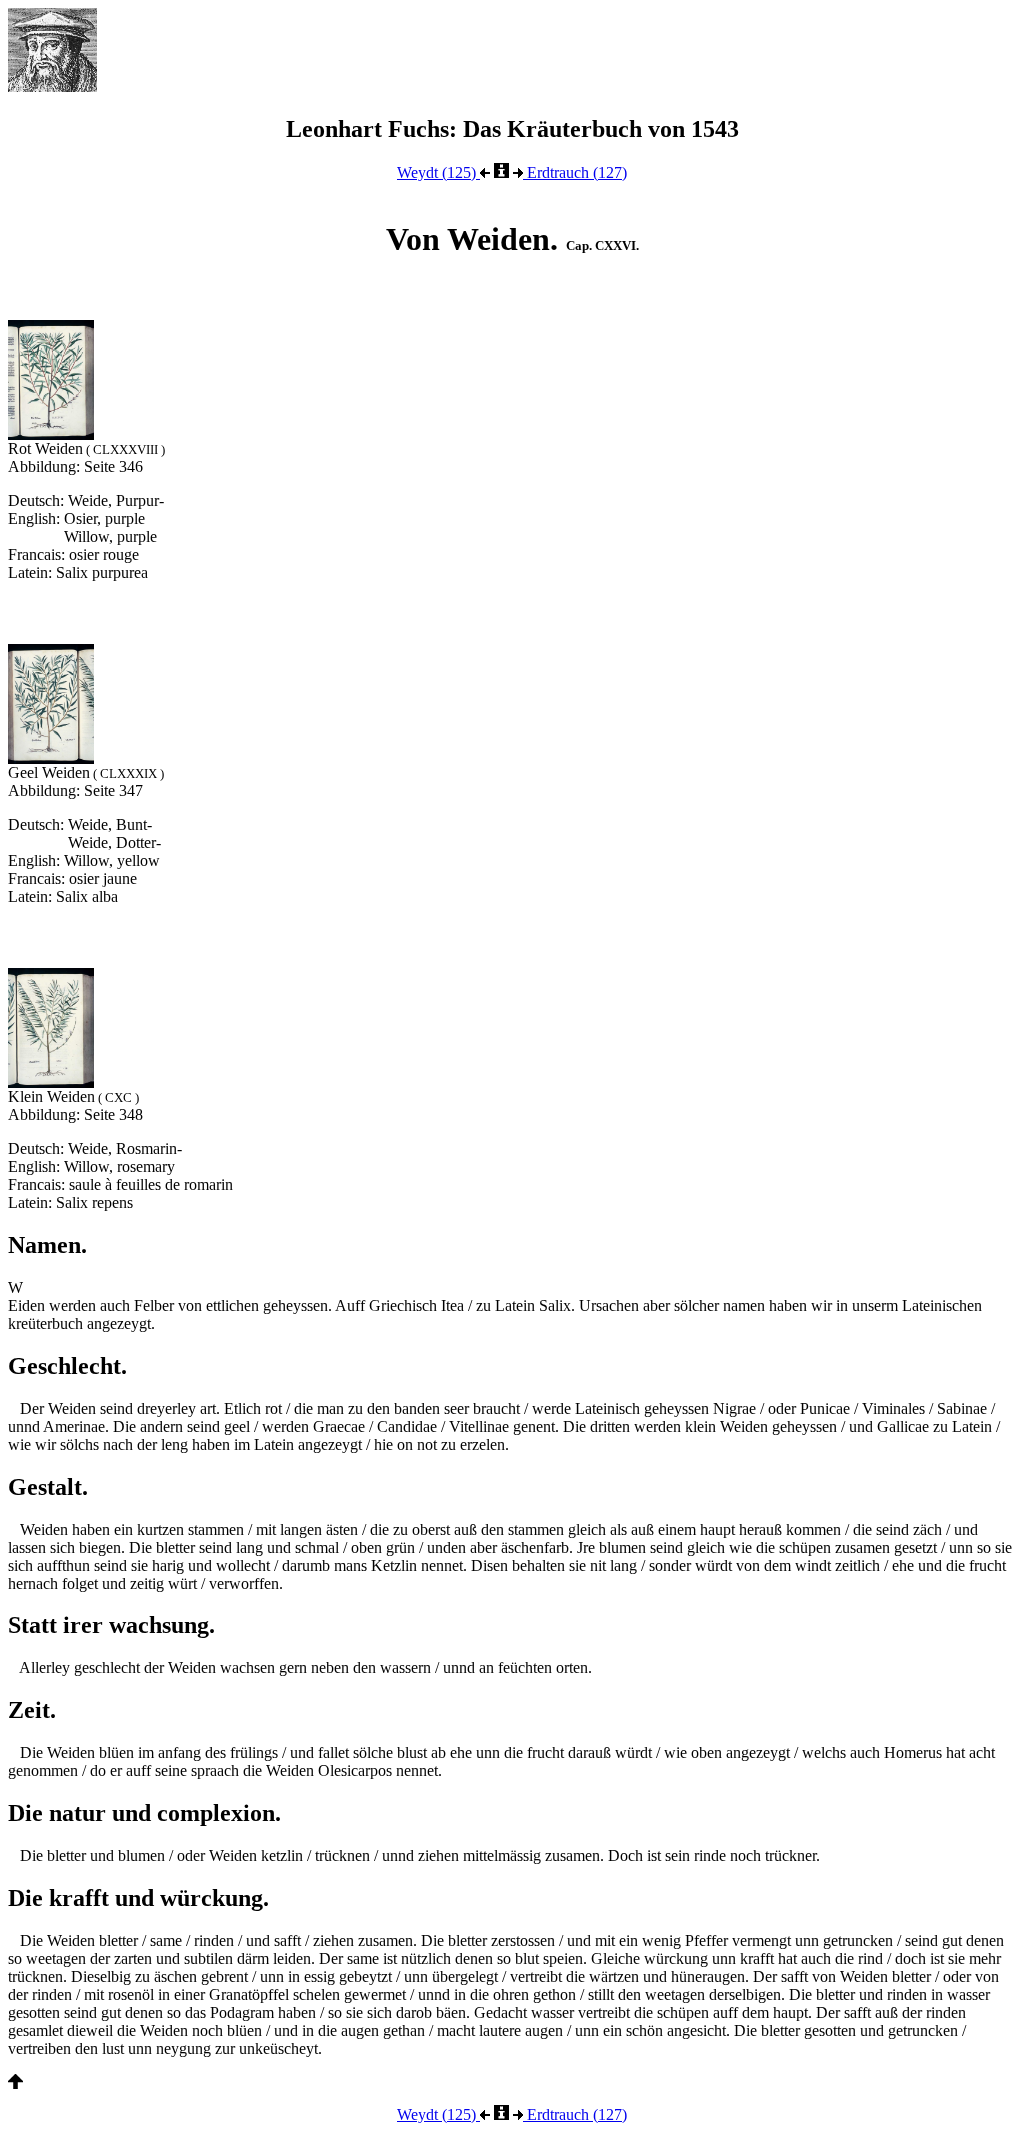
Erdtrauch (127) (575, 172)
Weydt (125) (438, 172)
